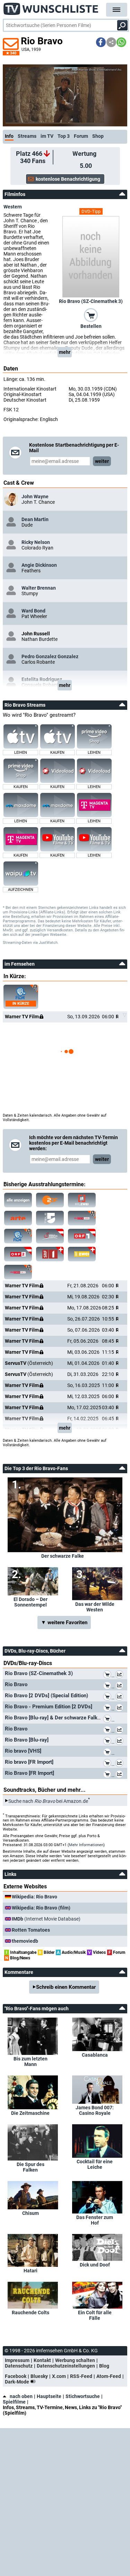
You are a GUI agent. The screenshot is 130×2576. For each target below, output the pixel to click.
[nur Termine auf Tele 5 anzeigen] (50, 1218)
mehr (65, 352)
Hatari (31, 2271)
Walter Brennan (39, 588)
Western (13, 207)
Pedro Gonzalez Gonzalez (50, 656)
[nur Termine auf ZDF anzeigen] (50, 1200)
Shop (98, 136)
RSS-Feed (81, 2376)
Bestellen (91, 326)
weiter (102, 461)
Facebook (16, 2376)
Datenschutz (19, 2366)
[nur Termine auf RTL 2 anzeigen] (82, 1200)
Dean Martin (35, 519)
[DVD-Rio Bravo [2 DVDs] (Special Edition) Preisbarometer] (121, 1697)
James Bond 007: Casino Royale (95, 2110)
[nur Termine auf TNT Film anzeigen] (18, 1236)
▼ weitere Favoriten (64, 1622)
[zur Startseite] (51, 7)
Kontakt (42, 2360)
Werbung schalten (75, 2360)
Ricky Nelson (36, 542)
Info (9, 136)
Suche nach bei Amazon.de (48, 1801)
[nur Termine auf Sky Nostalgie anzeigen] (82, 1218)
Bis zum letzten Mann (31, 2061)
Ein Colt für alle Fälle (95, 2315)
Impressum (17, 2360)
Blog (104, 2366)
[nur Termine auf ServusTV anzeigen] (50, 1236)
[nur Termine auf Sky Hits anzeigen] (18, 1272)
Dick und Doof (95, 2265)
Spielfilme (14, 2402)
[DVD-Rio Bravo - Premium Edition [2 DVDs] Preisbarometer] (121, 1708)
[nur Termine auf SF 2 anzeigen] (82, 1254)
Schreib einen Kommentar (66, 1987)
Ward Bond (33, 611)
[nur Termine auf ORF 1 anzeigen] (82, 1236)
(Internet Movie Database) (46, 1919)
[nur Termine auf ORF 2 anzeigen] (18, 1254)
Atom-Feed (109, 2376)
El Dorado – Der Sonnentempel (31, 1602)
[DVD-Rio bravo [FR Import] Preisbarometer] (121, 1764)
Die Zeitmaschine (30, 2113)
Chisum (31, 2213)
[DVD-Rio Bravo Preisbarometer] (121, 1686)
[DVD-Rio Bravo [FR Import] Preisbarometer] (121, 1775)
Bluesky (39, 2376)
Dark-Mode (18, 2382)
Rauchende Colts (31, 2313)
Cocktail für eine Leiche (95, 2164)
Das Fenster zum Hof (95, 2220)
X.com (59, 2376)
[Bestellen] (91, 315)
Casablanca (95, 2055)
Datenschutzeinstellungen (66, 2366)
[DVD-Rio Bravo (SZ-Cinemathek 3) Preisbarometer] (121, 1675)
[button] (101, 42)
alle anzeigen (18, 1200)
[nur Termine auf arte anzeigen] (18, 1218)
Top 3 (64, 136)
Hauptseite (49, 2396)
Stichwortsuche (83, 2396)
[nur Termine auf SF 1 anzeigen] (50, 1254)
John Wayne (35, 497)
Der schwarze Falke (63, 1556)
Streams (27, 136)
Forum (81, 136)
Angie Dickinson (39, 565)
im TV (47, 136)
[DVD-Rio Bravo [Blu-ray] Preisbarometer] (121, 1742)
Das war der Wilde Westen (95, 1607)
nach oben (21, 2396)
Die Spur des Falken (31, 2167)
